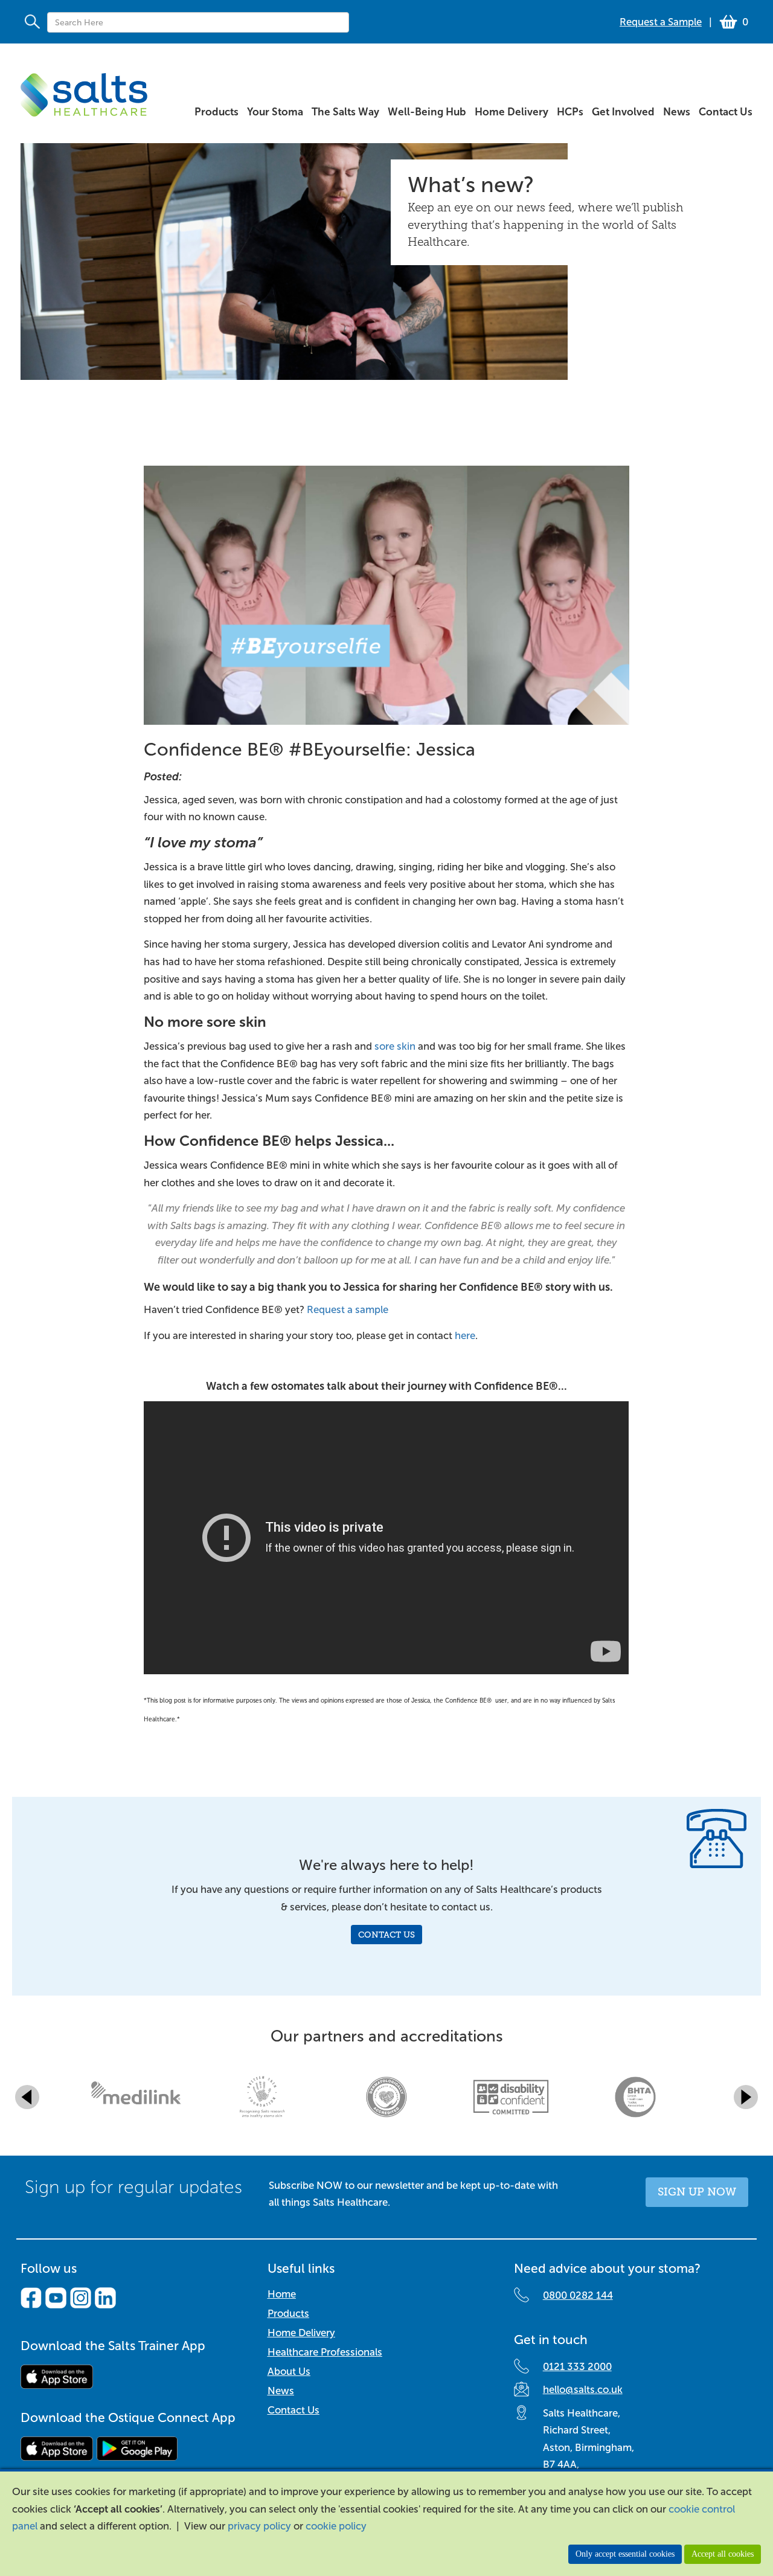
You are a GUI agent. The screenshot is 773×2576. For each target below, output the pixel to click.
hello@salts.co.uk (583, 2390)
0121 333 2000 (577, 2367)
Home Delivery (301, 2333)
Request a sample (348, 1310)
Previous (27, 2097)
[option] (138, 2097)
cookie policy (336, 2526)
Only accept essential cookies (625, 2554)
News (281, 2391)
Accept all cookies (723, 2554)
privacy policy (259, 2526)
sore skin (395, 1046)
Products (288, 2314)
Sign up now (697, 2192)
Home (282, 2294)
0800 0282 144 (578, 2295)
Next (746, 2097)
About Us (289, 2372)
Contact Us (386, 1935)
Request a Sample (661, 22)
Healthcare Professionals (325, 2352)
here (465, 1336)
